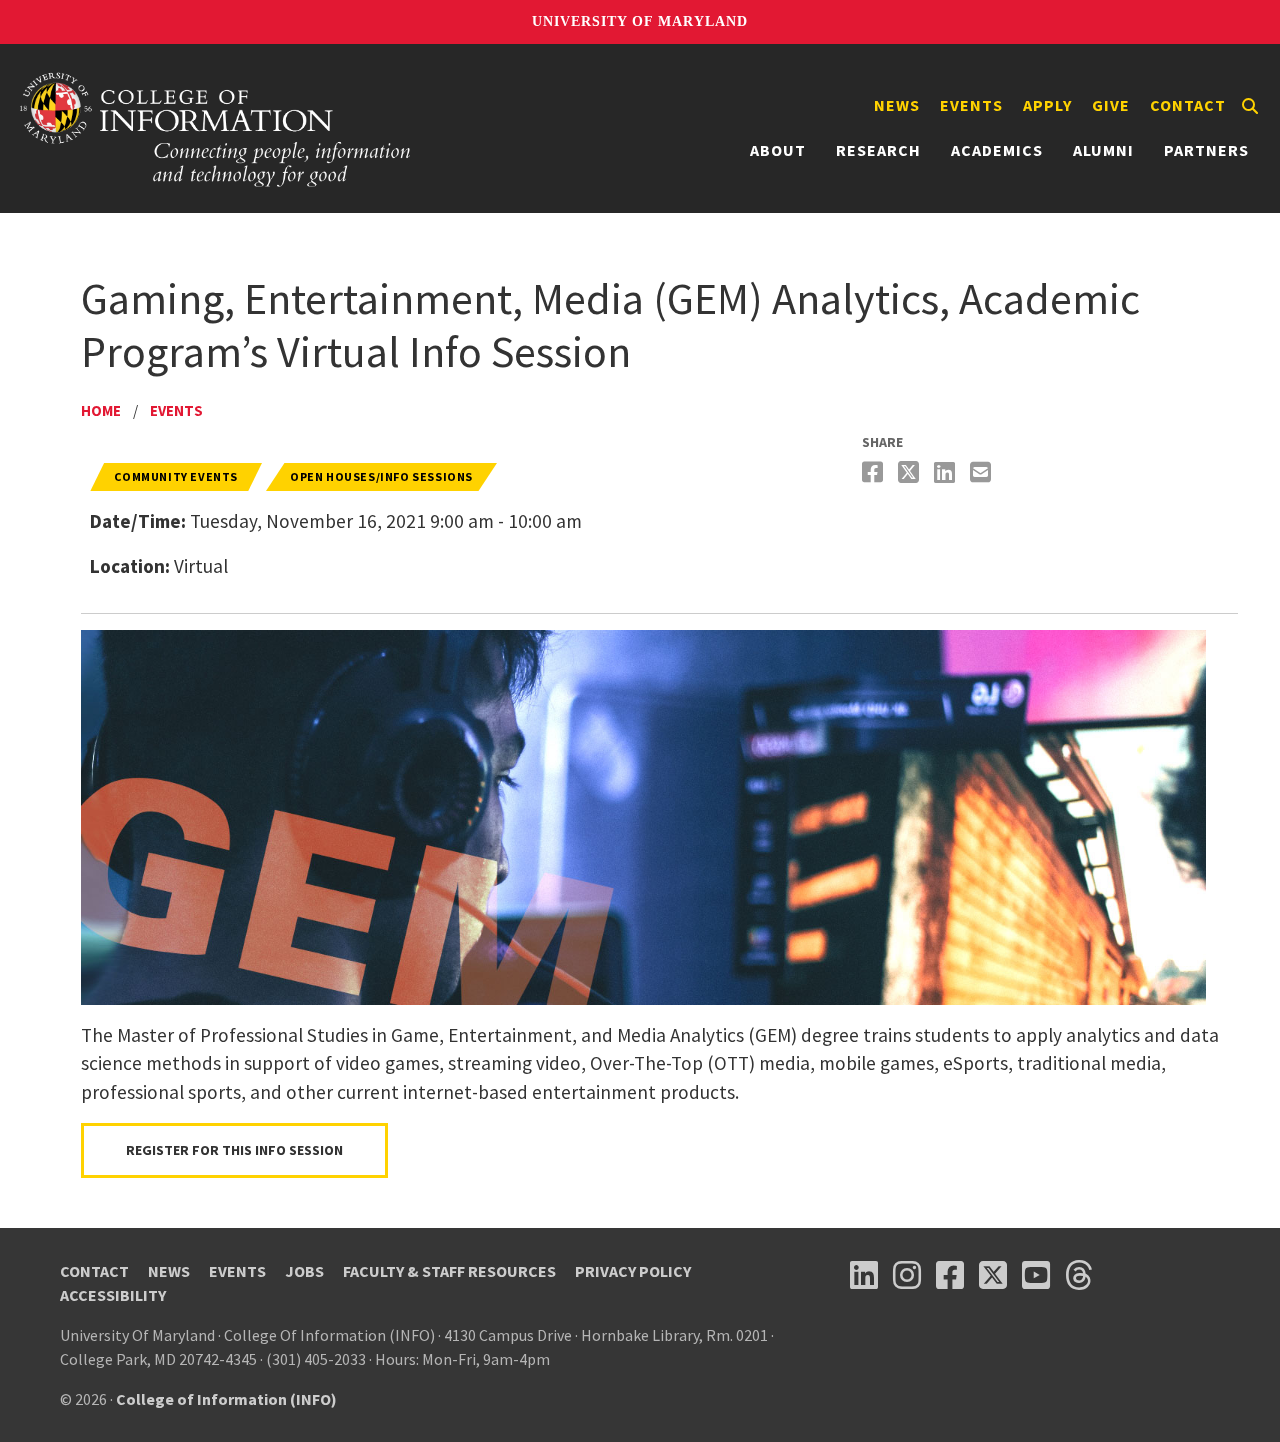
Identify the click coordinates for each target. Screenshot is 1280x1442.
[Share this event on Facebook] (875, 472)
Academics (997, 150)
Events (971, 105)
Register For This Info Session (234, 1150)
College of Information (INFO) (226, 1399)
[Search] (1250, 106)
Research (878, 150)
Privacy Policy (633, 1271)
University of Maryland (640, 21)
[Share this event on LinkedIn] (947, 472)
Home (101, 410)
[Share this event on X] (911, 472)
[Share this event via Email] (983, 472)
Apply (1047, 105)
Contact (1188, 105)
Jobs (304, 1271)
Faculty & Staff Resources (449, 1271)
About (778, 150)
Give (1111, 105)
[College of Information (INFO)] (216, 128)
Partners (1206, 150)
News (897, 105)
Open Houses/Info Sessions (381, 476)
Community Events (176, 476)
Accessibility (113, 1295)
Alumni (1103, 150)
